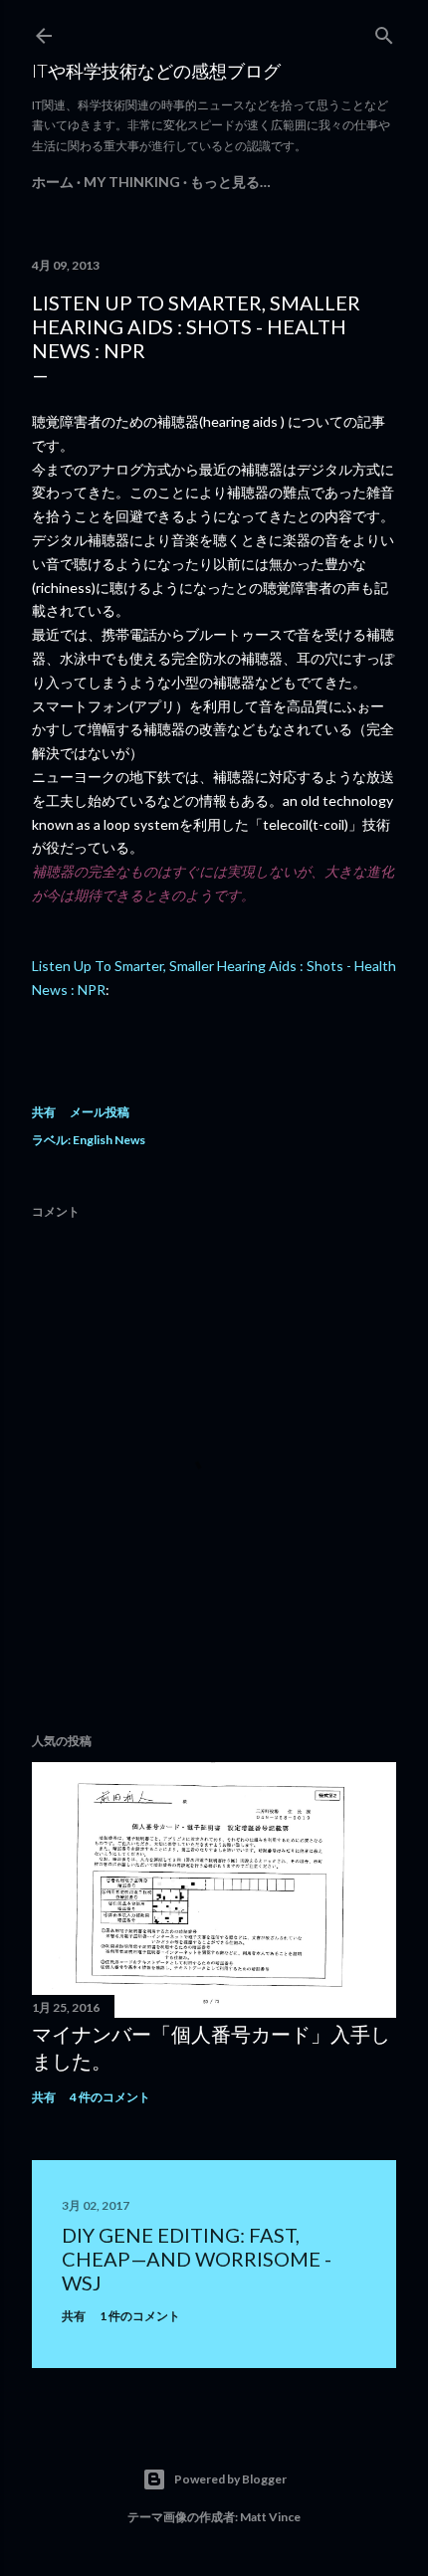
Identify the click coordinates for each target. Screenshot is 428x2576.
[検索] (384, 31)
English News (109, 1140)
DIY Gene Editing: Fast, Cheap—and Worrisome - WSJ (197, 2259)
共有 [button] (44, 1112)
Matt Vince (270, 2517)
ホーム (53, 182)
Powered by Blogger (230, 2479)
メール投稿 (100, 1112)
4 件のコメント (110, 2097)
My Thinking (132, 182)
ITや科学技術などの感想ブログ (156, 71)
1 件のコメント (140, 2316)
